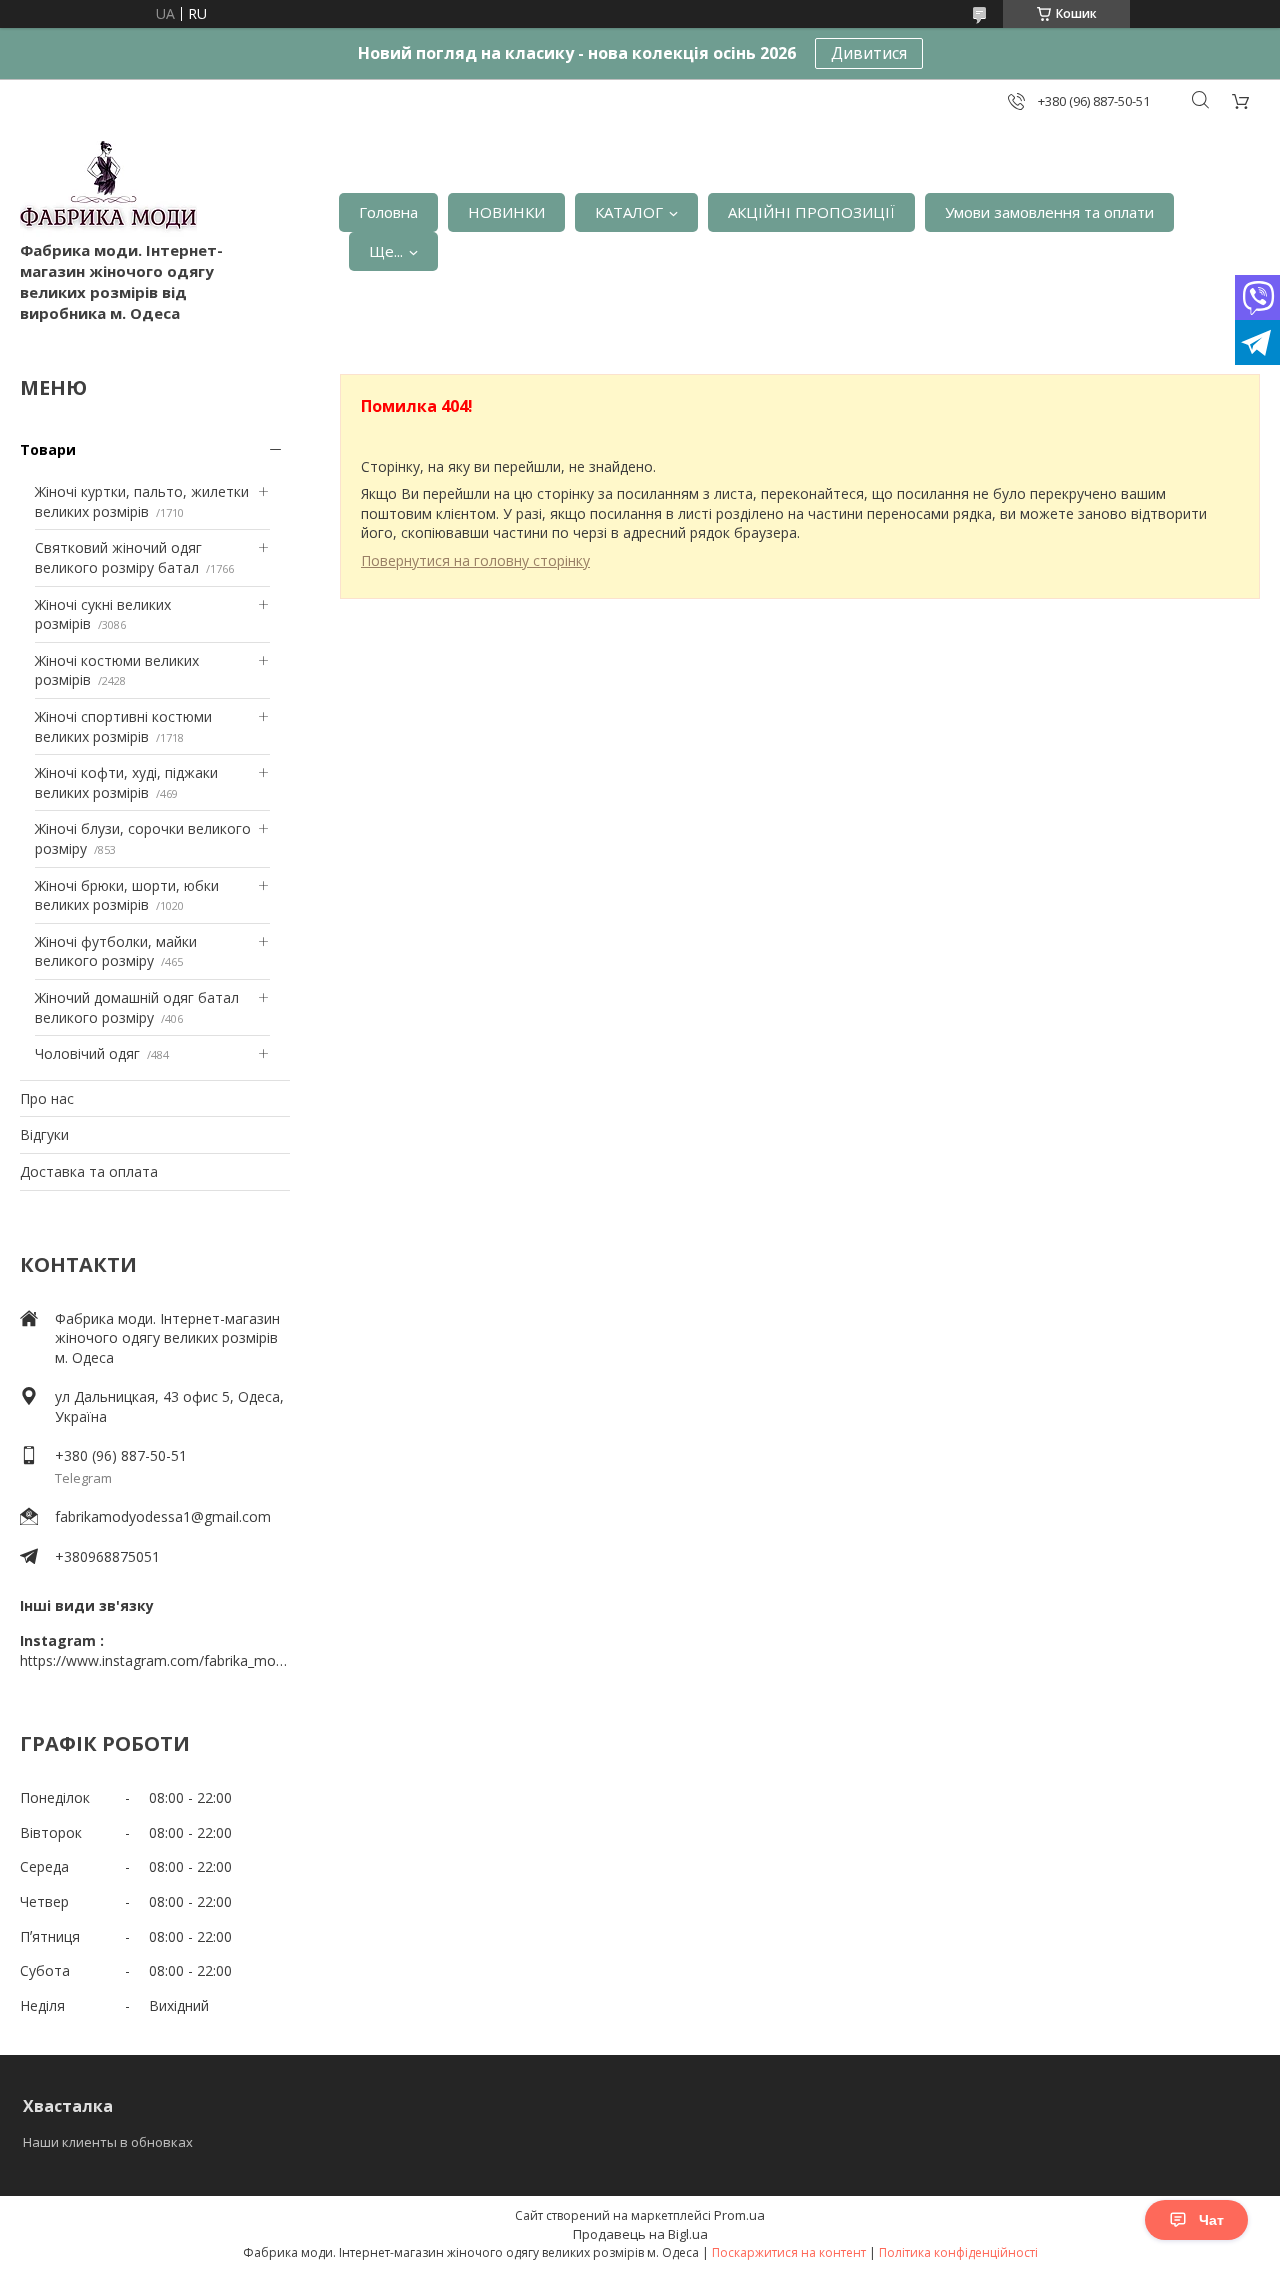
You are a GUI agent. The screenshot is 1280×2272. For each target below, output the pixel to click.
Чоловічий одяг (87, 1053)
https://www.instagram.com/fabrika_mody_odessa (155, 1660)
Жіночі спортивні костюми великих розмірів (123, 726)
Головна (388, 212)
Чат (1211, 2220)
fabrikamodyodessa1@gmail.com (163, 1516)
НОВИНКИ (506, 212)
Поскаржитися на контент (789, 2252)
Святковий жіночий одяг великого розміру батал (118, 557)
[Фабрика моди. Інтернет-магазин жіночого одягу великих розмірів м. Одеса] (108, 190)
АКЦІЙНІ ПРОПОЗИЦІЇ (811, 212)
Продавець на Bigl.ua (640, 2234)
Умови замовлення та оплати (1049, 212)
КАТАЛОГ (629, 212)
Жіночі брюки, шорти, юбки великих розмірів (127, 895)
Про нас (47, 1098)
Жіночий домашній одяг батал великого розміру (137, 1007)
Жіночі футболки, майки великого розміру (116, 951)
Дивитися (869, 53)
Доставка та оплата (89, 1171)
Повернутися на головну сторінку (475, 560)
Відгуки (44, 1134)
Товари (48, 449)
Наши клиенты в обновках (108, 2142)
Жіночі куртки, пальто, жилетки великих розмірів (142, 501)
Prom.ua (739, 2215)
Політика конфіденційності (958, 2252)
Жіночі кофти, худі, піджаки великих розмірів (126, 782)
